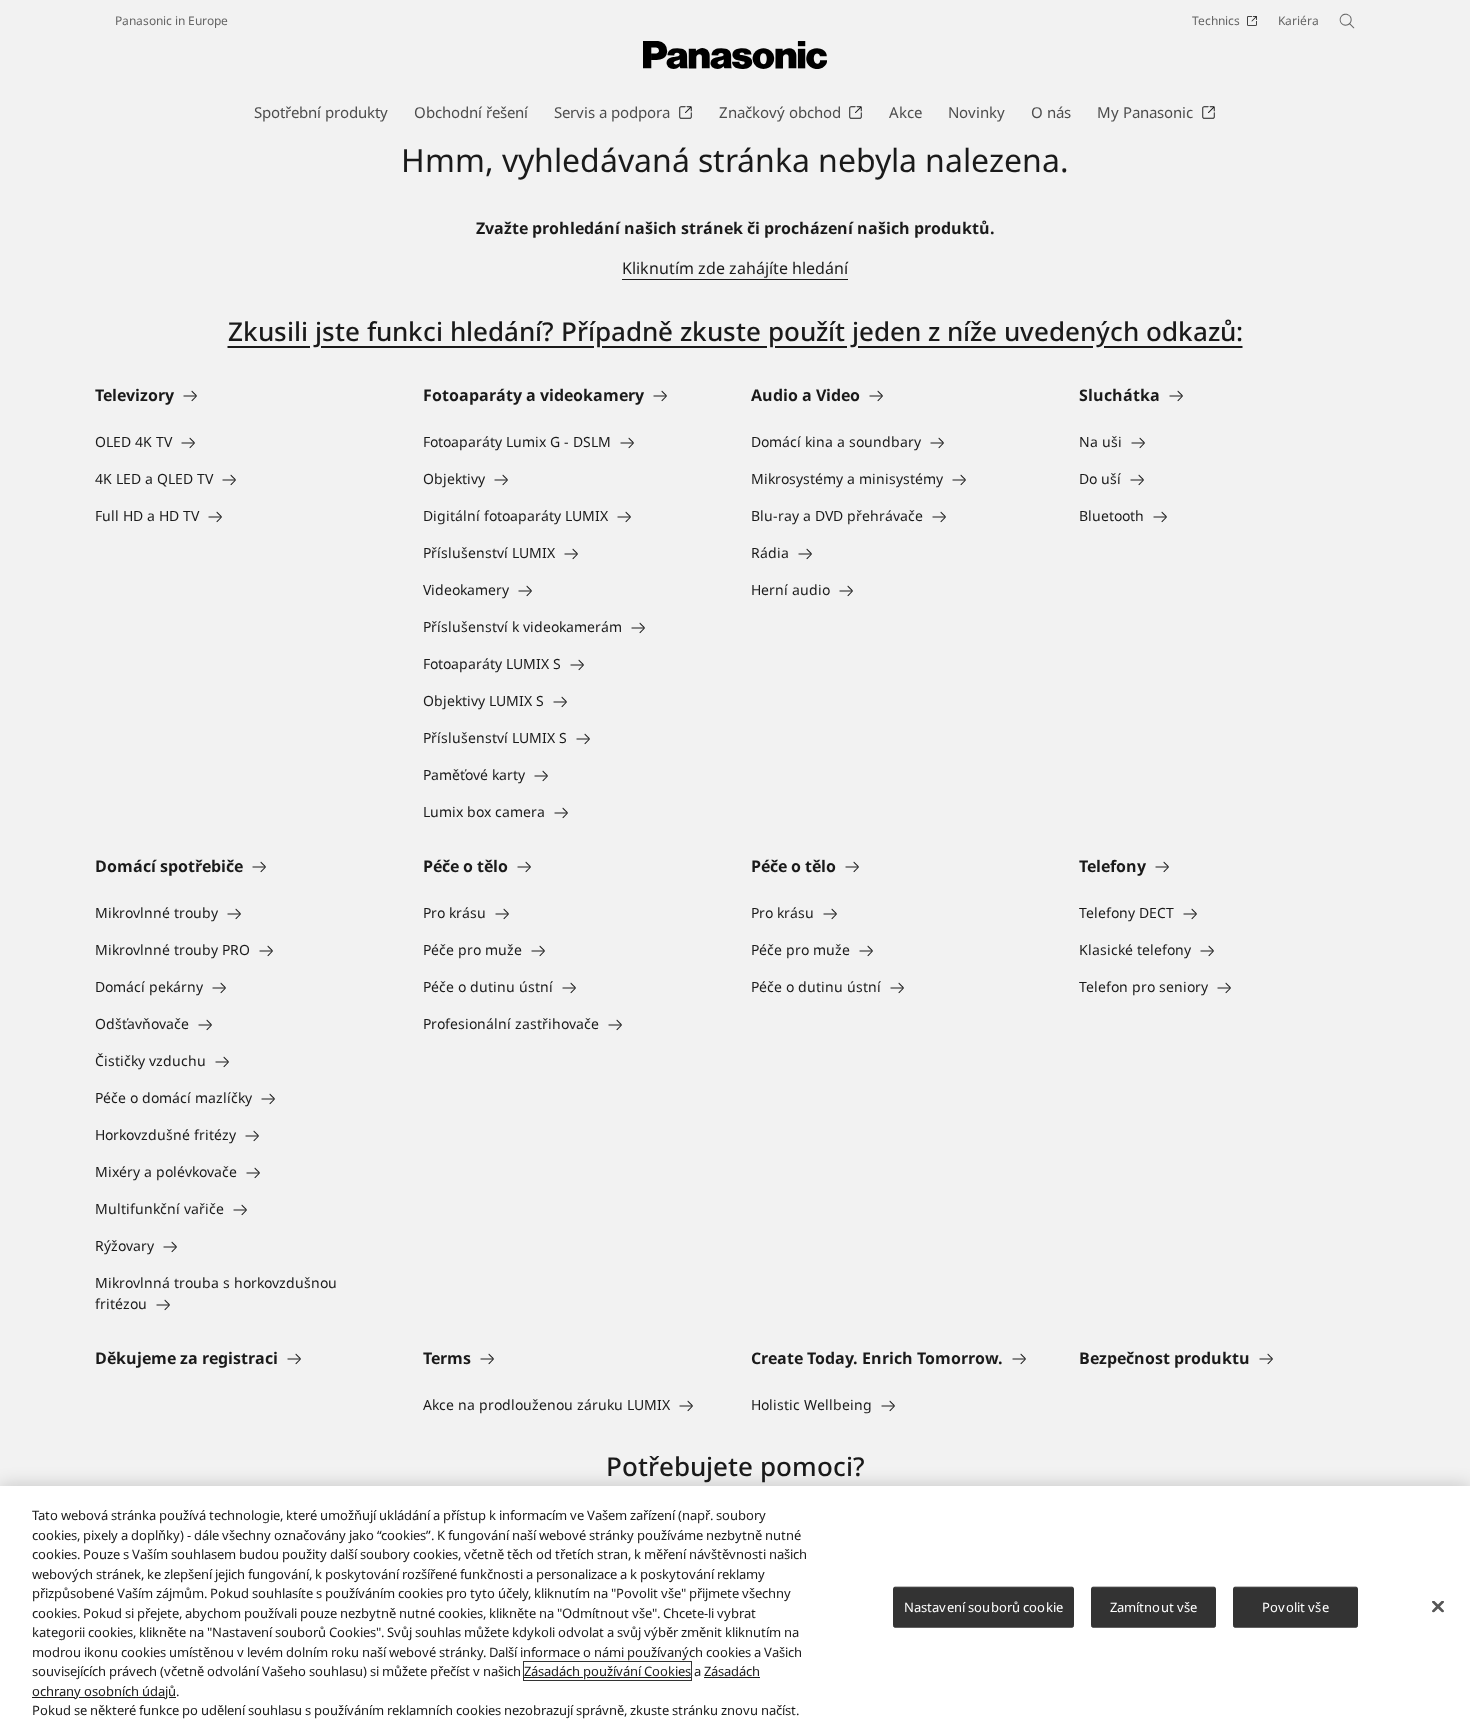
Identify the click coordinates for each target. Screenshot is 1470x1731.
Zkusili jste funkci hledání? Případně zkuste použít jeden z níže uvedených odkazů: (735, 331)
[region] (735, 1608)
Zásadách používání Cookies (607, 1671)
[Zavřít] (1438, 1606)
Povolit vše (1295, 1606)
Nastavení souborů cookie (983, 1606)
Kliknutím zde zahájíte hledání (735, 268)
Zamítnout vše (1154, 1606)
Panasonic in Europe (171, 20)
